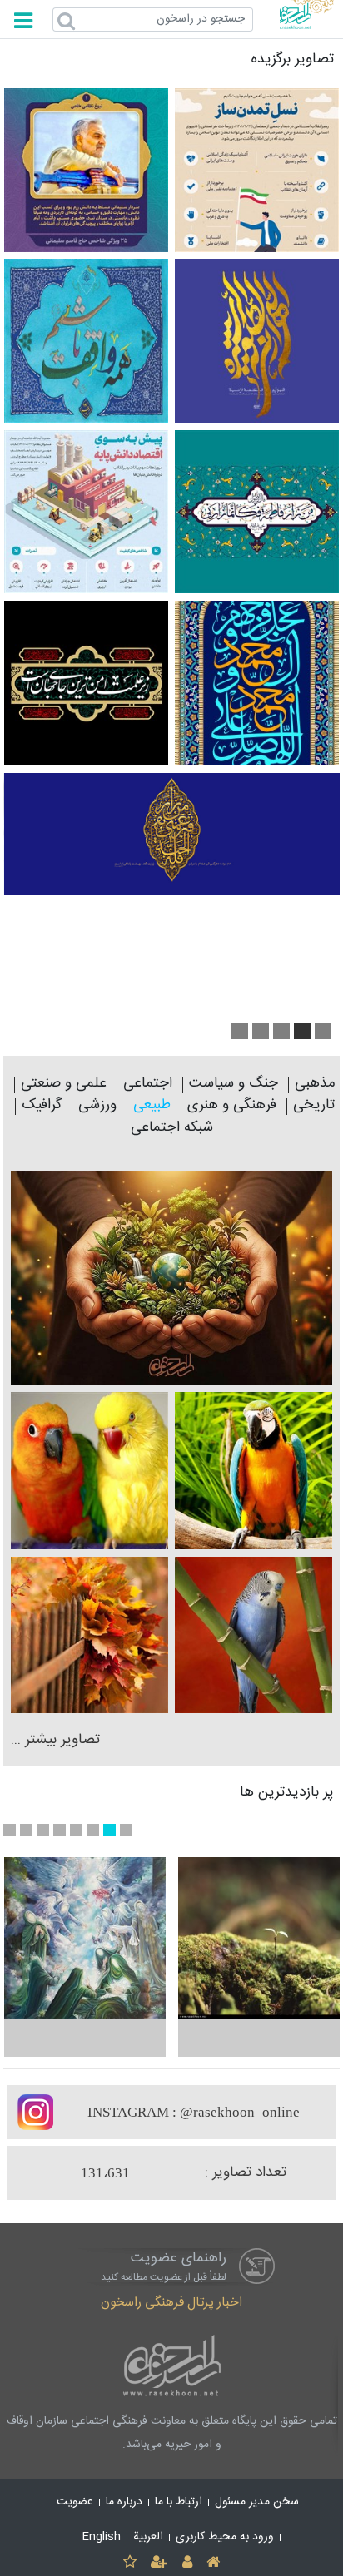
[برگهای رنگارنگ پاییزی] (89, 1635)
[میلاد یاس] (85, 1938)
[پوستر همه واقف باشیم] (86, 341)
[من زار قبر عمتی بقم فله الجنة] (172, 835)
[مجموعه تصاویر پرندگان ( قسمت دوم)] (89, 1471)
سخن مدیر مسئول (257, 2502)
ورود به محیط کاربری (225, 2537)
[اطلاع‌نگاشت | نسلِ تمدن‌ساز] (257, 170)
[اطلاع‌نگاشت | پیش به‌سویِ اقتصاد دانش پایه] (86, 512)
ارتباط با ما (179, 2502)
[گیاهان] (259, 1938)
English (102, 2537)
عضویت (75, 2502)
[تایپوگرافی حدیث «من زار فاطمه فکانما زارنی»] (257, 512)
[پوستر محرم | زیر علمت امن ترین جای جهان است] (86, 683)
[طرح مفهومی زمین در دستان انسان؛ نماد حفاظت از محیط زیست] (171, 1278)
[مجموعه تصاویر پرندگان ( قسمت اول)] (254, 1635)
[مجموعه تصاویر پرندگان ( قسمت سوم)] (254, 1471)
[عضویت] (159, 2561)
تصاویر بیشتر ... (55, 1740)
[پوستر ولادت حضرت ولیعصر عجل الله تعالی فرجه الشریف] (257, 341)
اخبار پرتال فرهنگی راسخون (171, 2303)
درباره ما (124, 2502)
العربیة (148, 2537)
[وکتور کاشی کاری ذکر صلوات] (257, 683)
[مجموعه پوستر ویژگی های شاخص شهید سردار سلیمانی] (86, 170)
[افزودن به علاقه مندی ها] (129, 2561)
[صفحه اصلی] (213, 2561)
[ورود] (187, 2561)
